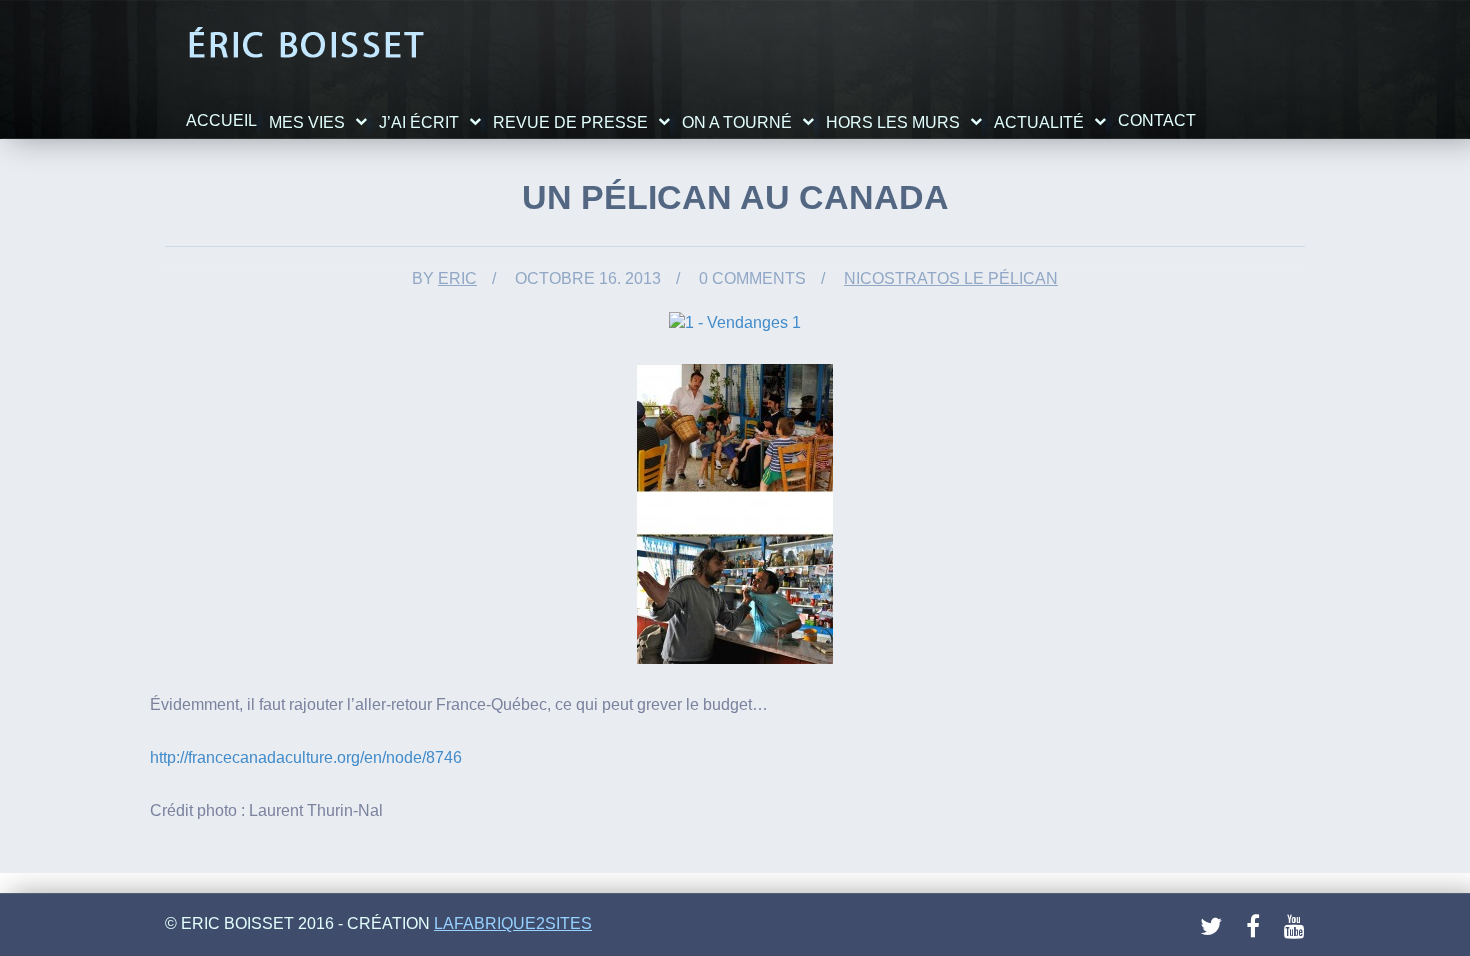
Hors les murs (893, 122)
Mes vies (307, 122)
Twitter (1212, 927)
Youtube (1296, 927)
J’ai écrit (419, 122)
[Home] (305, 44)
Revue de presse (570, 122)
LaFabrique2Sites (513, 923)
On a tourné (737, 122)
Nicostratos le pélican (951, 278)
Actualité (1039, 122)
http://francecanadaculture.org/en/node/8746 (306, 757)
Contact (1157, 120)
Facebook (1258, 927)
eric (457, 278)
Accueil (221, 120)
